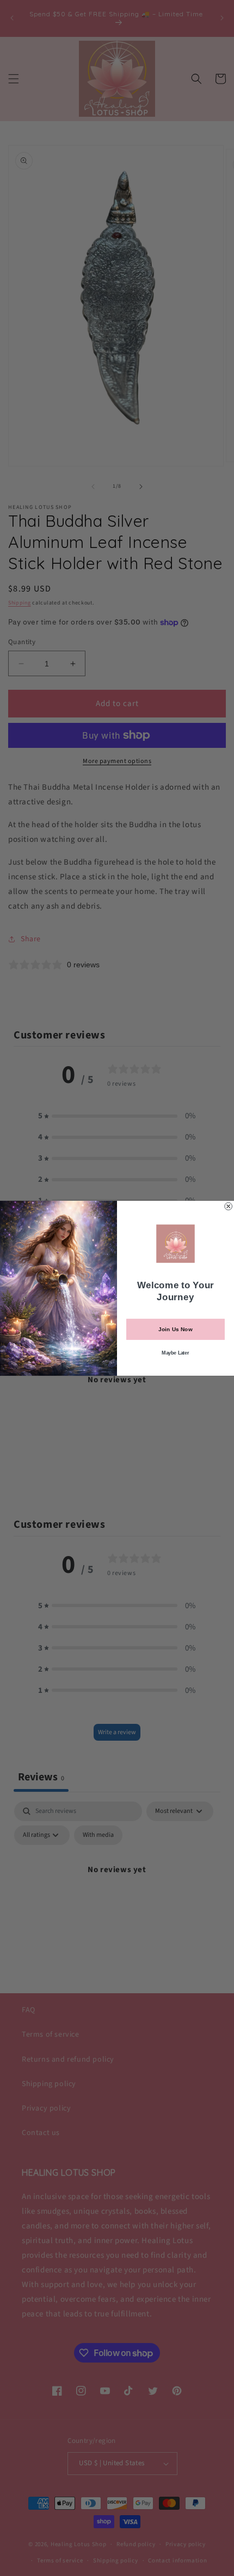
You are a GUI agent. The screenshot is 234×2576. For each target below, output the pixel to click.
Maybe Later (175, 1352)
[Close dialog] (229, 1206)
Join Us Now (175, 1329)
